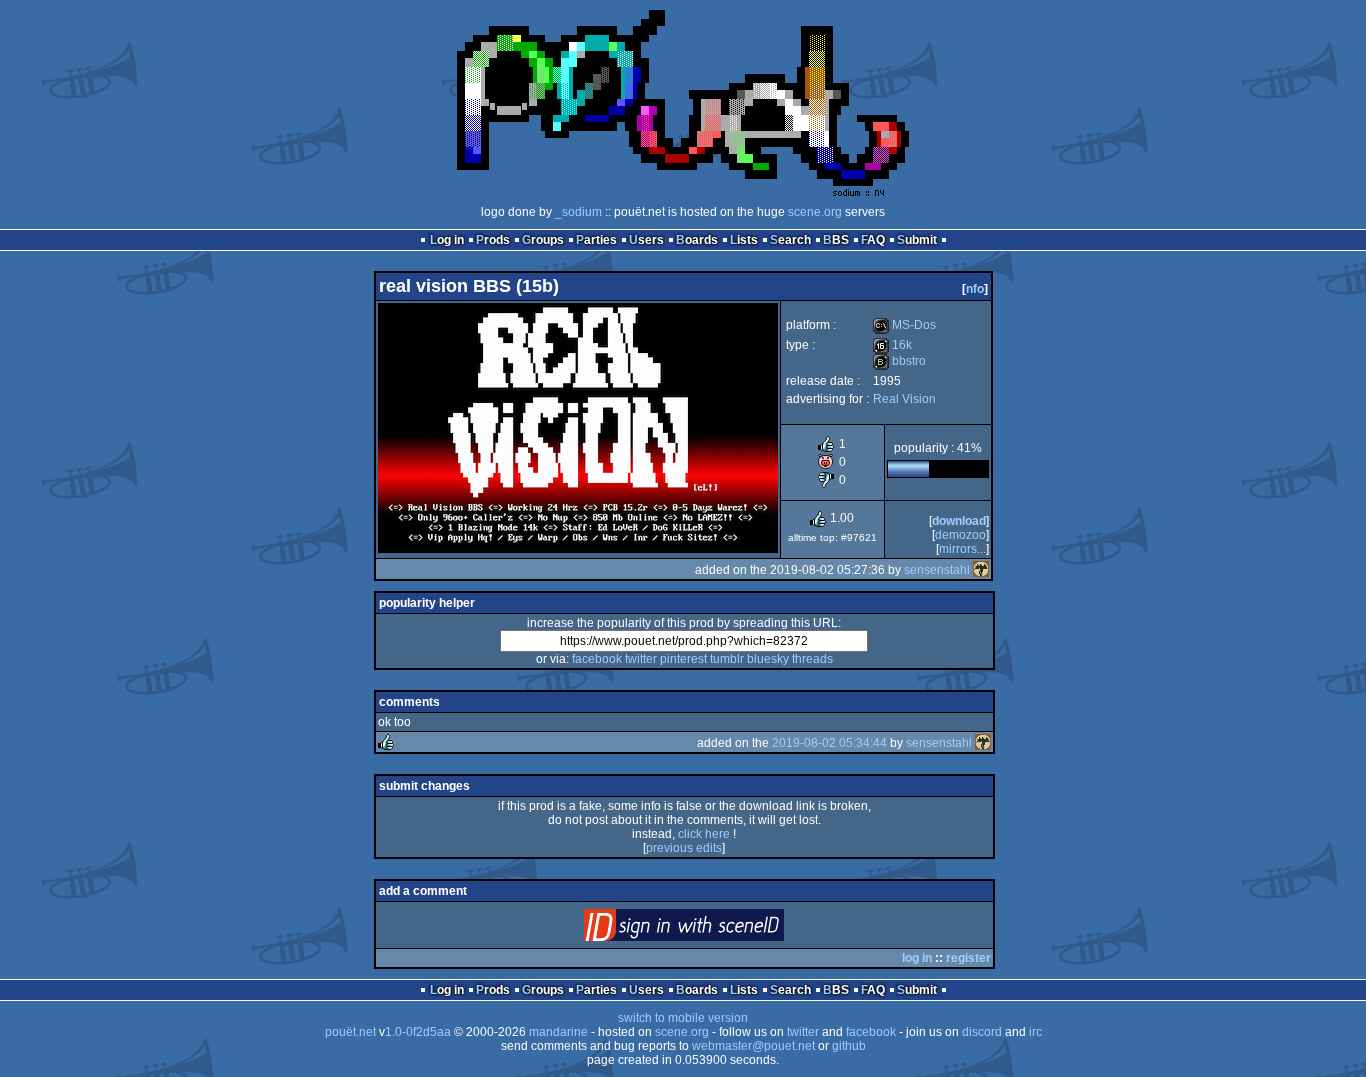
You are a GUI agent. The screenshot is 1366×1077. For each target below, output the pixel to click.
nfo (975, 289)
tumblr (727, 659)
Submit (917, 240)
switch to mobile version (683, 1018)
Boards (697, 240)
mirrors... (962, 549)
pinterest (683, 659)
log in (917, 958)
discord (982, 1032)
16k (892, 345)
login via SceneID (717, 929)
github (849, 1046)
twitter (641, 659)
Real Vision (904, 399)
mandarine (558, 1032)
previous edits (684, 848)
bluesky (768, 659)
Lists (744, 240)
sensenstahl (937, 570)
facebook (597, 659)
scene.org (815, 212)
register (968, 958)
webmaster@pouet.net (753, 1046)
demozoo (960, 535)
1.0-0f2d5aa (418, 1032)
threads (812, 659)
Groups (543, 240)
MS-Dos (904, 325)
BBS (836, 240)
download (959, 521)
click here (704, 834)
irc (1035, 1032)
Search (790, 240)
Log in (447, 240)
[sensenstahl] (981, 570)
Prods (493, 240)
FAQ (873, 240)
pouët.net (350, 1032)
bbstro (899, 361)
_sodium (578, 212)
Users (646, 240)
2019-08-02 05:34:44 (829, 743)
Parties (596, 240)
